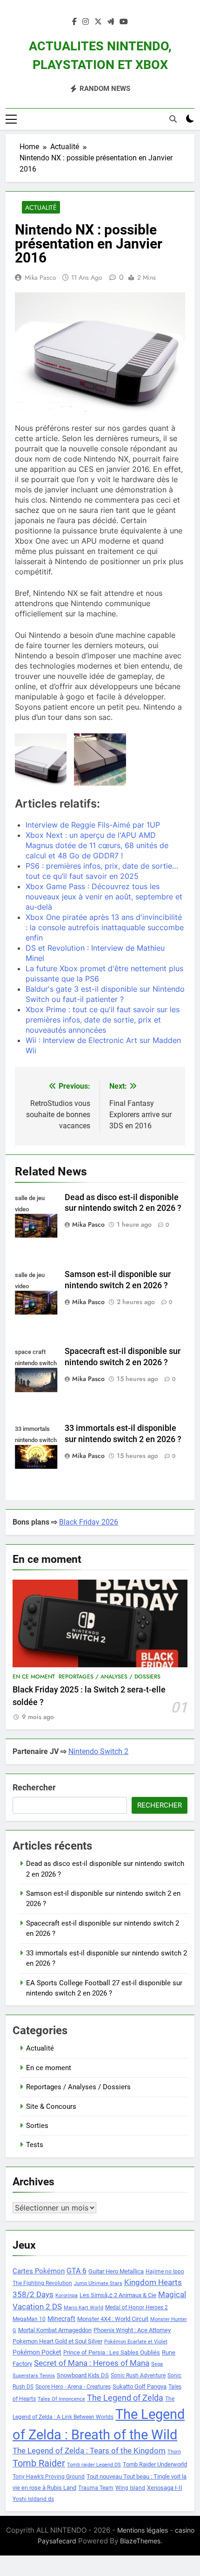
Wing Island (130, 2488)
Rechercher (34, 1787)
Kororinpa (67, 2296)
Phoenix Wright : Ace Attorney (132, 2330)
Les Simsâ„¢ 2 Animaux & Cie (118, 2295)
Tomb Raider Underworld (155, 2464)
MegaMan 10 (29, 2319)
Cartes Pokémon (39, 2271)
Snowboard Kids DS (83, 2375)
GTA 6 (77, 2271)
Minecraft (61, 2319)
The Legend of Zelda (125, 2398)
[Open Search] (173, 119)
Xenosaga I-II (165, 2488)
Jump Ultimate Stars (98, 2283)
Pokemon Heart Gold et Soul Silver (57, 2341)
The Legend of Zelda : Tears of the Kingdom (89, 2451)
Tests (35, 2145)
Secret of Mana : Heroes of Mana (92, 2363)
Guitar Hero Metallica (116, 2271)
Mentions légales (143, 2530)
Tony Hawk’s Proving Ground (49, 2477)
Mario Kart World (83, 2308)
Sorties (37, 2126)
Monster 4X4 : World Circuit (113, 2319)
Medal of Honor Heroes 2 (137, 2307)
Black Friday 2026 (89, 1522)
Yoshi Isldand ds (33, 2499)
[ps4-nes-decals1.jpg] (100, 759)
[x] (98, 22)
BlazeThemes (140, 2541)
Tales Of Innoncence (61, 2399)
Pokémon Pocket (37, 2352)
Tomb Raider (39, 2463)
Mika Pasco (40, 277)
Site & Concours (51, 2106)
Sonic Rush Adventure (138, 2376)
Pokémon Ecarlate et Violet (136, 2342)
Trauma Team (96, 2488)
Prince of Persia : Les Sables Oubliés (112, 2352)
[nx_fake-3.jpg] (41, 759)
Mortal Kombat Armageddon (55, 2330)
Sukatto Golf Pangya (140, 2386)
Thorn (174, 2452)
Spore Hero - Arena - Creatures (73, 2387)
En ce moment (34, 1677)
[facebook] (74, 22)
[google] (111, 22)
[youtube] (124, 22)
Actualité (41, 207)
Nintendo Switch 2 (98, 1751)
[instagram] (86, 22)
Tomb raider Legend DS (94, 2465)
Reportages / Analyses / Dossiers (110, 1677)
